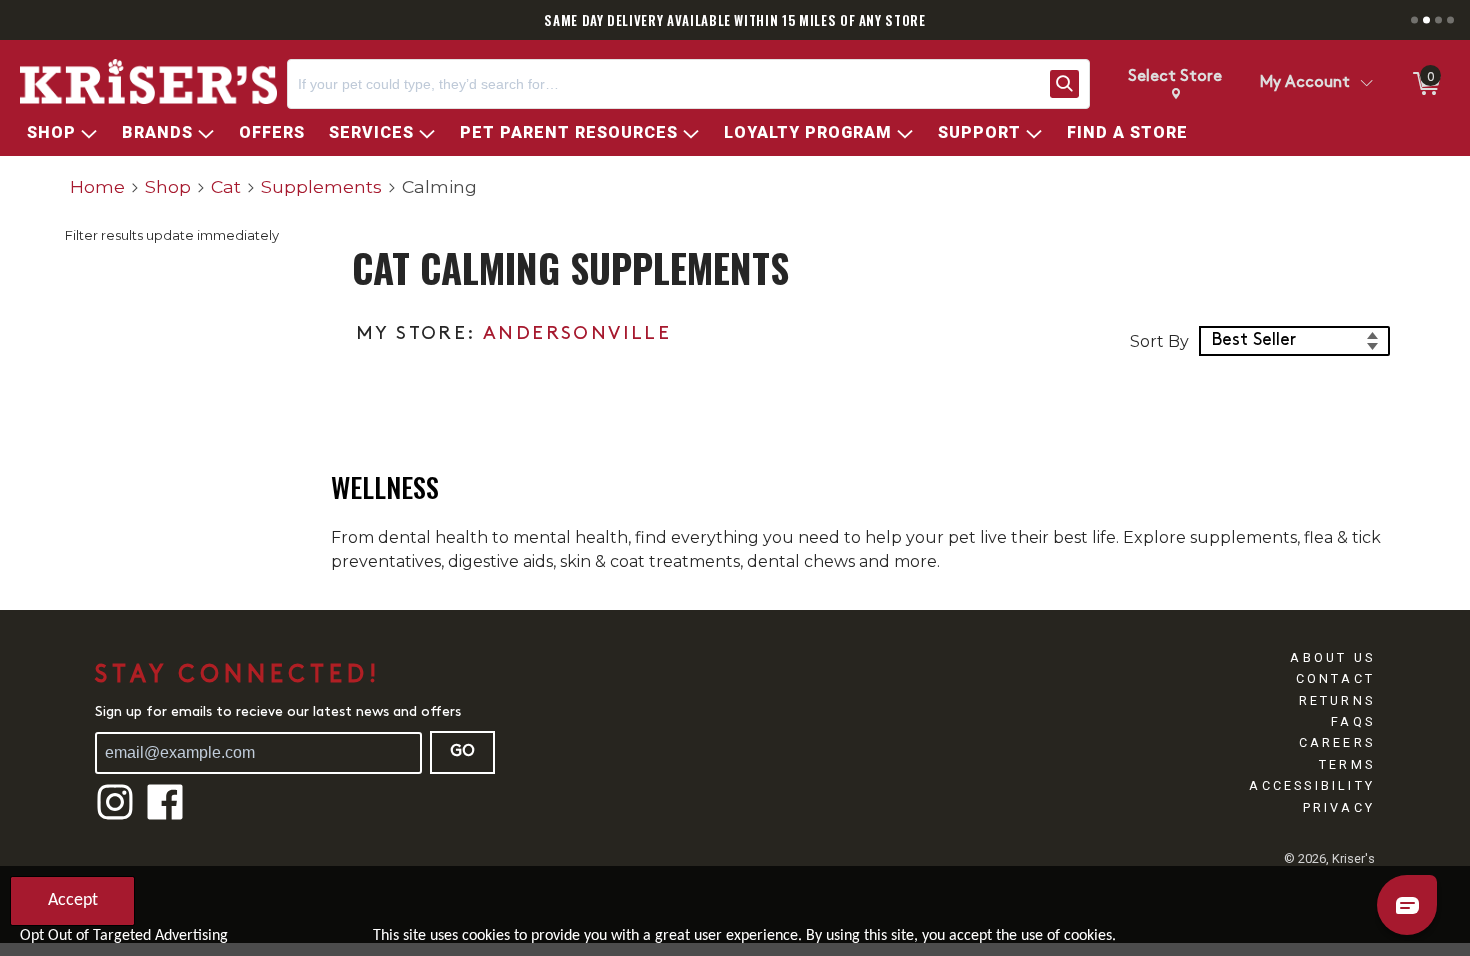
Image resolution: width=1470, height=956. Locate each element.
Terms (1347, 764)
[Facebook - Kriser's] (165, 817)
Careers (1337, 742)
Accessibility (1312, 785)
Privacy (1339, 807)
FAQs (1353, 721)
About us (1332, 657)
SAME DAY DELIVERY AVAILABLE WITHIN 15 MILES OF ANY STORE (734, 20)
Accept (73, 900)
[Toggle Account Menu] (1366, 84)
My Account (1305, 83)
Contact (1335, 678)
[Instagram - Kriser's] (115, 817)
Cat (226, 186)
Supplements (321, 186)
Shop (168, 186)
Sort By (1159, 341)
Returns (1337, 700)
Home (97, 186)
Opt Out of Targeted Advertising (124, 936)
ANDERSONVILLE (577, 334)
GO (462, 752)
